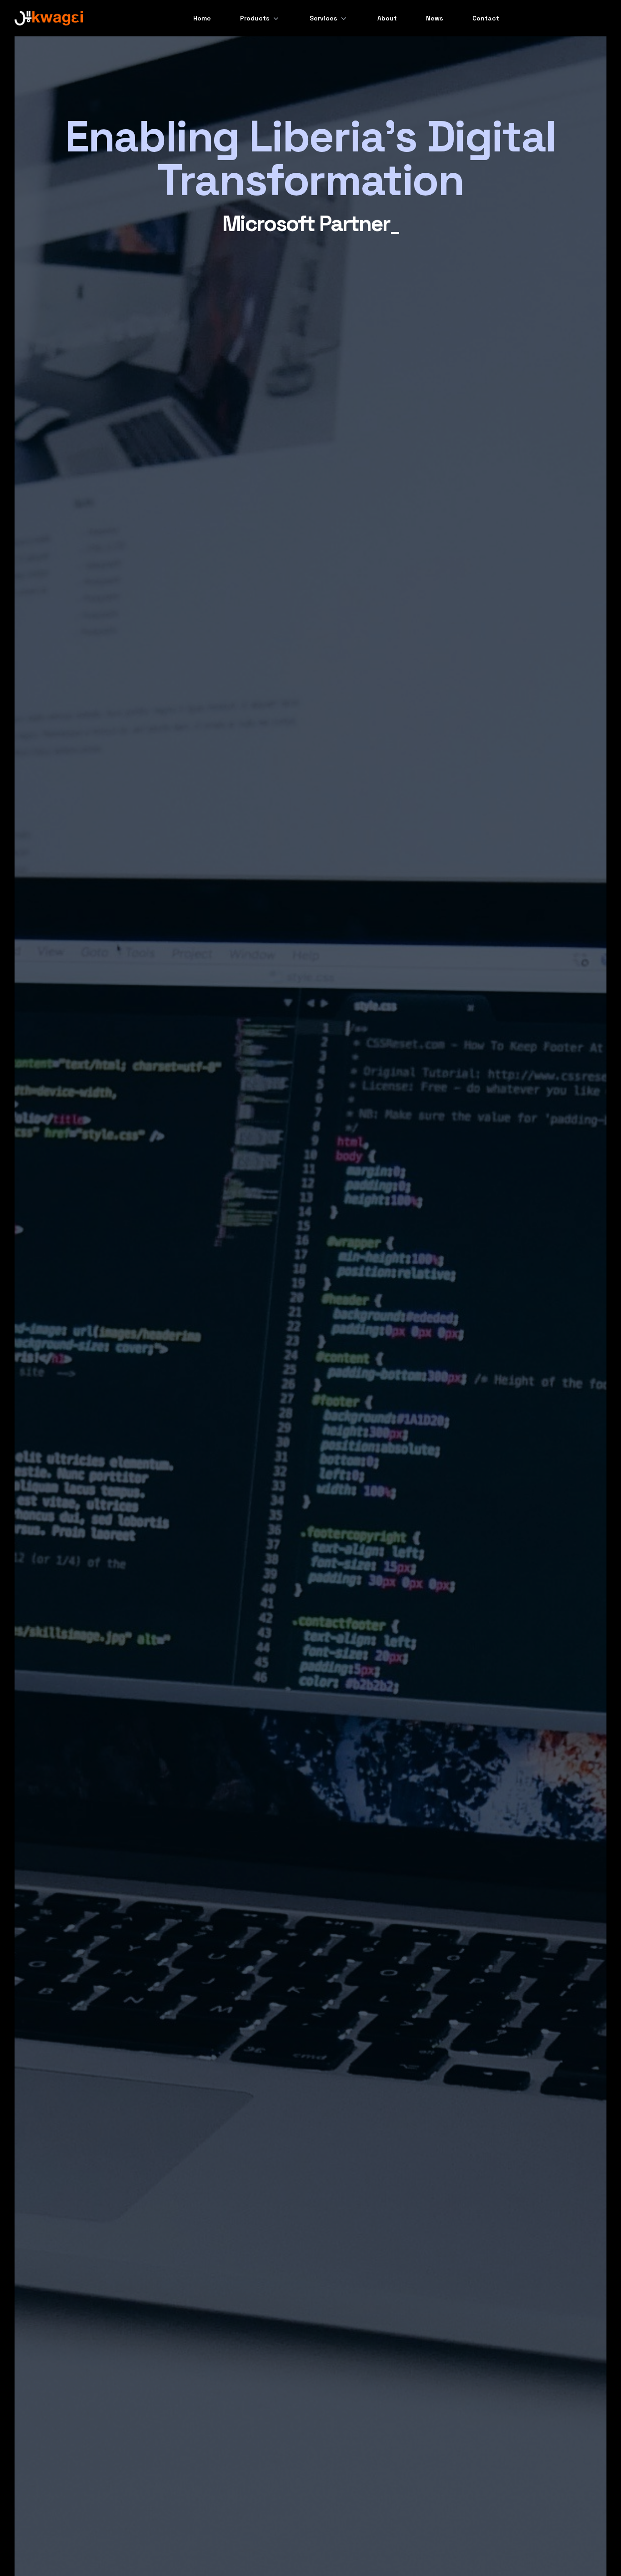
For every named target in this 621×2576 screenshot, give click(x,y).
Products (255, 18)
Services (323, 18)
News (435, 18)
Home (202, 18)
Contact (486, 18)
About (387, 18)
